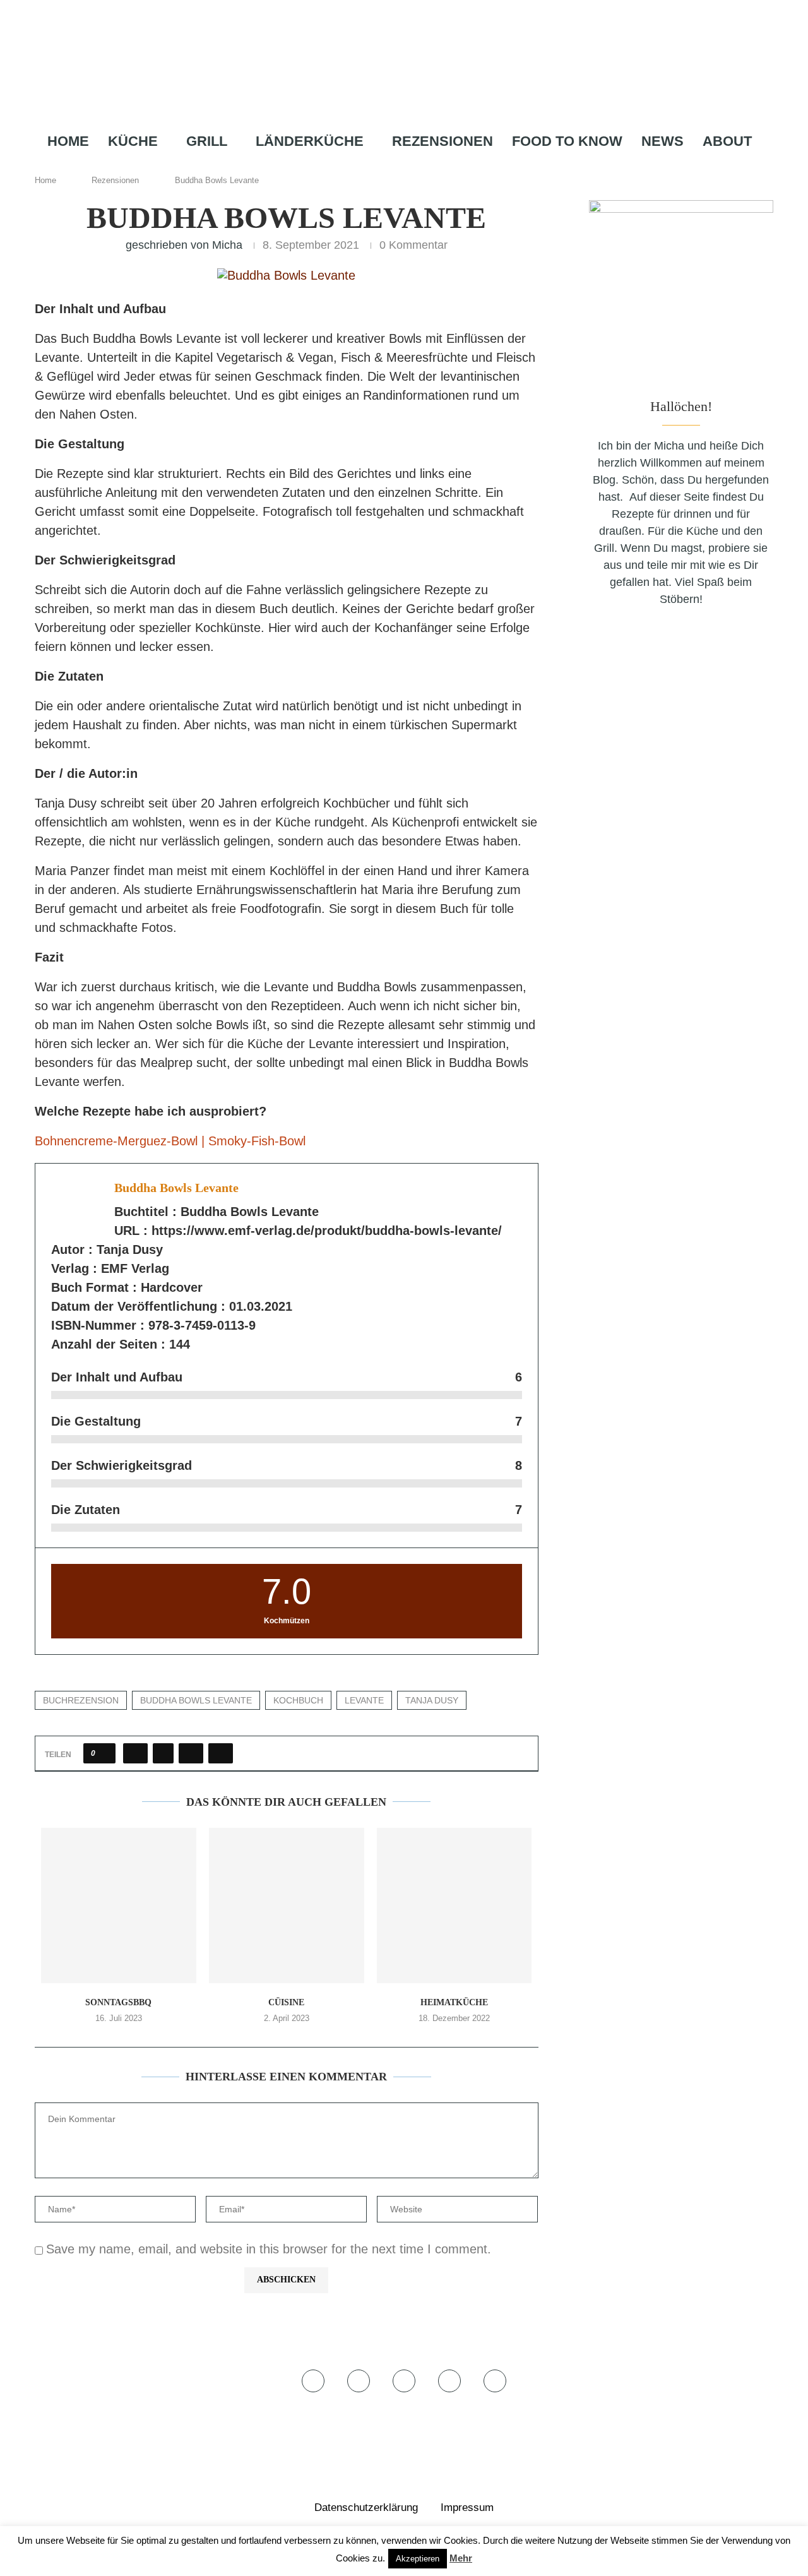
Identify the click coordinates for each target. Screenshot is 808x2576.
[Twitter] (382, 166)
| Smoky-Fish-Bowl (253, 1141)
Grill (207, 141)
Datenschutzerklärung (366, 2507)
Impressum (467, 2507)
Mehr (461, 2558)
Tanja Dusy (432, 1700)
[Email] (441, 166)
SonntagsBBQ (118, 2002)
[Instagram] (400, 166)
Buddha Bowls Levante (196, 1700)
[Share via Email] (221, 1753)
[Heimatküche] (454, 1905)
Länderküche (310, 141)
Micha (227, 245)
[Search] (464, 166)
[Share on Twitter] (163, 1753)
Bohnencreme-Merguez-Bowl (118, 1141)
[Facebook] (365, 166)
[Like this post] (103, 1753)
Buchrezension (81, 1700)
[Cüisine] (287, 1905)
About (727, 141)
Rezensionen (443, 141)
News (662, 141)
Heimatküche (454, 2002)
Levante (364, 1700)
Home (68, 141)
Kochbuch (298, 1700)
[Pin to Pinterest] (191, 1753)
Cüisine (286, 2002)
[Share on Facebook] (135, 1753)
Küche (133, 141)
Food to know (567, 141)
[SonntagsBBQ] (119, 1905)
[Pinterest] (421, 166)
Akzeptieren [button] (418, 2559)
